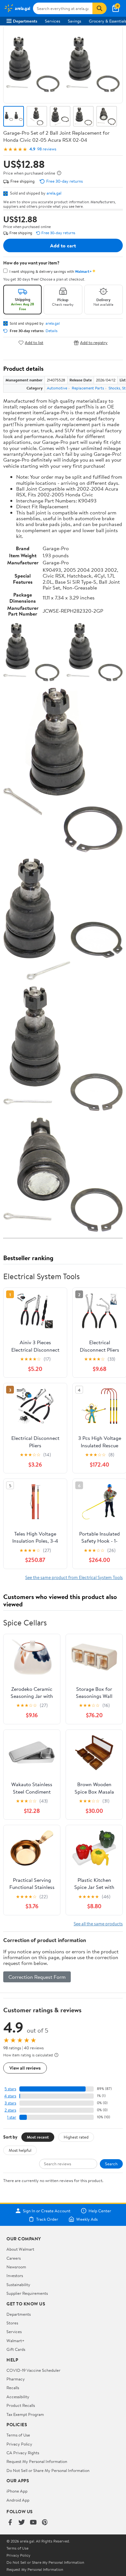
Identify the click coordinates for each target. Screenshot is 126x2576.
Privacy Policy (19, 2444)
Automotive (57, 388)
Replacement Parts (88, 388)
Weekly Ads (87, 2219)
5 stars (10, 2089)
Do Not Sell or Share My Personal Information (48, 2470)
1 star (12, 2117)
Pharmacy (16, 2379)
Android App (18, 2500)
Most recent (38, 2137)
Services (52, 21)
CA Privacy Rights (23, 2453)
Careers (14, 2258)
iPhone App (17, 2491)
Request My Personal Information (37, 2461)
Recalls (13, 2388)
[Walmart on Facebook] (10, 2523)
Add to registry (94, 343)
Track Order (47, 2219)
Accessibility (18, 2397)
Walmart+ (16, 2341)
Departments (25, 21)
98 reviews (47, 149)
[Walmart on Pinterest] (45, 2523)
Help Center (100, 2211)
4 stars (10, 2096)
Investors (15, 2275)
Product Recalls (21, 2405)
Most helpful (20, 2150)
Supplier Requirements (27, 2293)
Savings (74, 21)
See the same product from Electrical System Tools (74, 1577)
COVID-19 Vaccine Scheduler (33, 2370)
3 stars (10, 2103)
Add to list (34, 343)
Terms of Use (18, 2435)
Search (111, 2164)
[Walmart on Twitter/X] (22, 2523)
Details (52, 331)
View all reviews (25, 2068)
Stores (12, 2323)
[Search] (100, 8)
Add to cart (63, 245)
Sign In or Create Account (47, 2211)
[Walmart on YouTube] (33, 2523)
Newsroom (16, 2267)
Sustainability (18, 2284)
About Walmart (20, 2249)
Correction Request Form (37, 1977)
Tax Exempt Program (25, 2414)
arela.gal (54, 193)
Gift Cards (16, 2349)
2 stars (10, 2110)
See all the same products (98, 1924)
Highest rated (76, 2137)
